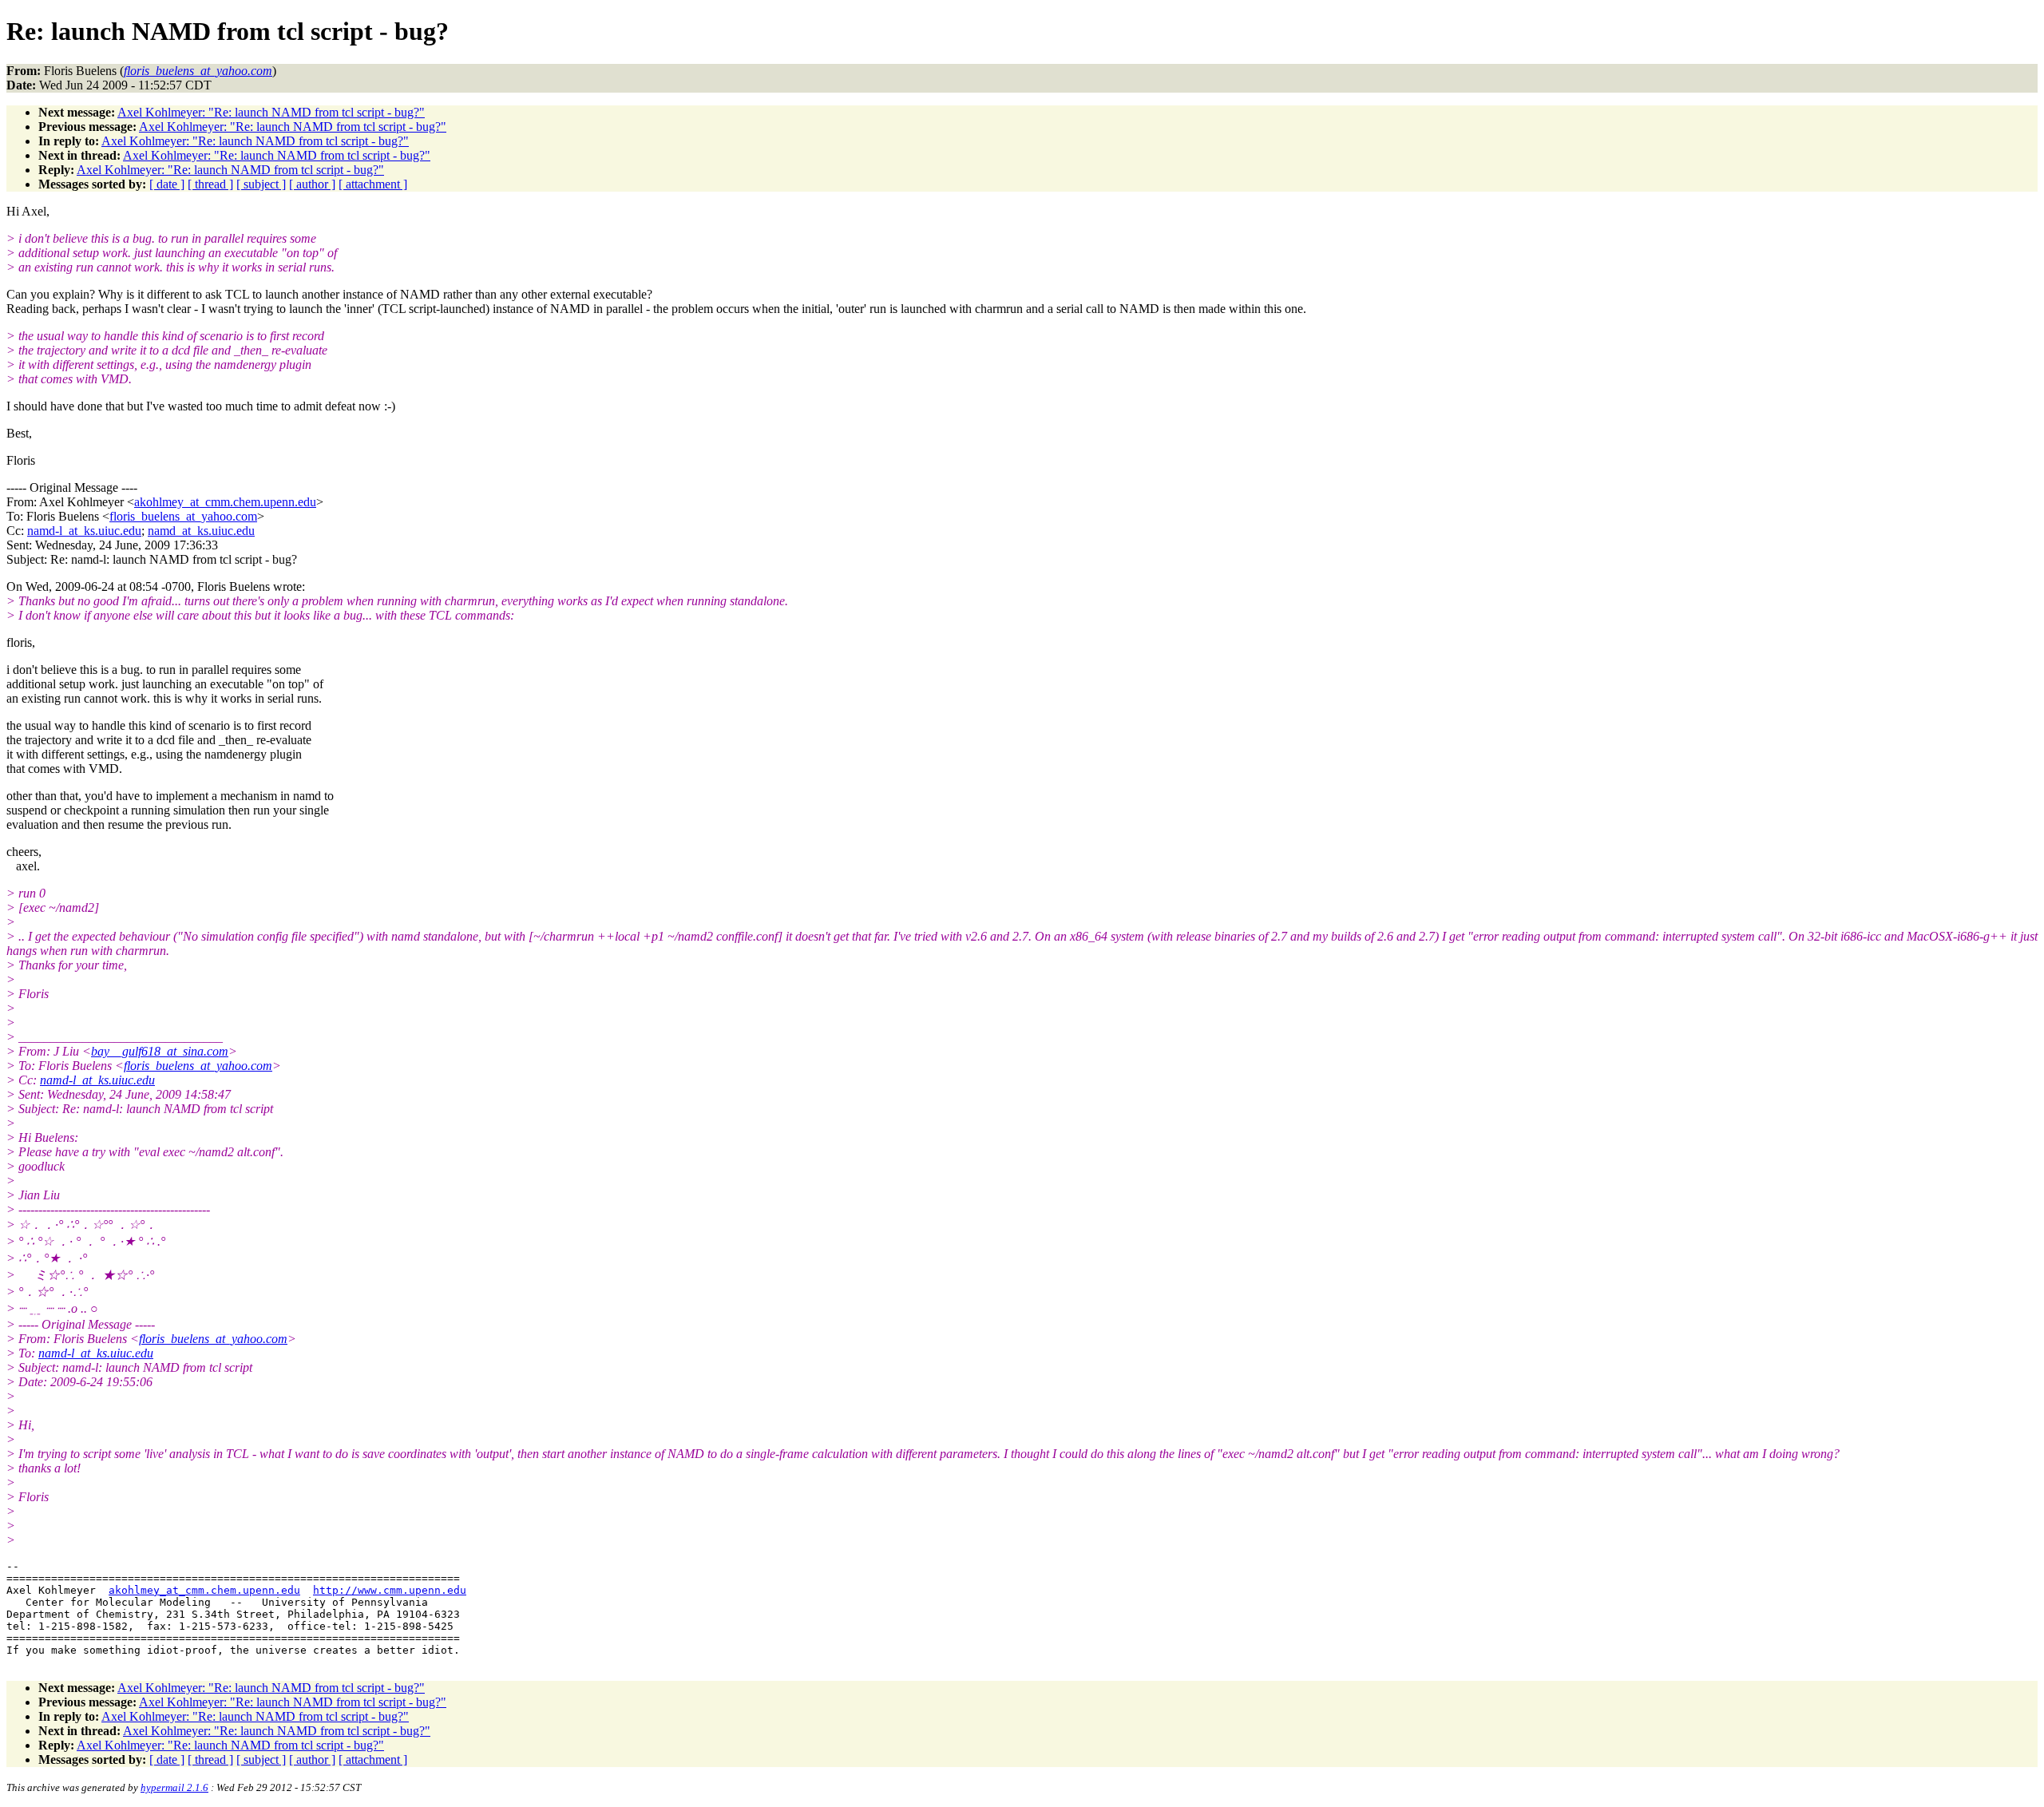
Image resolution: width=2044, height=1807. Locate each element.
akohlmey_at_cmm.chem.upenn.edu (225, 502)
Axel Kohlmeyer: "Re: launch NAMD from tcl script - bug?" (271, 112)
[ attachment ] (373, 184)
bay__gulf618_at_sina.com (160, 1051)
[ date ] (167, 184)
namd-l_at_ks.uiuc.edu (84, 531)
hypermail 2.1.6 (174, 1787)
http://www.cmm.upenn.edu (390, 1590)
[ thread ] (210, 184)
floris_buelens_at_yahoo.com (183, 516)
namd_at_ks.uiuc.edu (201, 531)
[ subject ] (261, 184)
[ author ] (312, 184)
